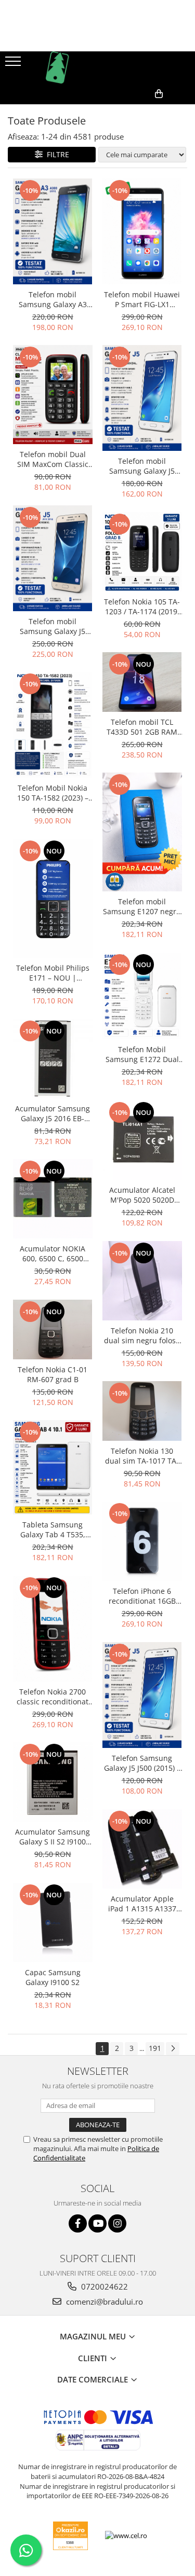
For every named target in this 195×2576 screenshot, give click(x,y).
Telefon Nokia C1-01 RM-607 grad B (53, 1374)
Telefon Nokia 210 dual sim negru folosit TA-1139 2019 (142, 1335)
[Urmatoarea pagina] (173, 2049)
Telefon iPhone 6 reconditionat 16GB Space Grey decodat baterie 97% (142, 1596)
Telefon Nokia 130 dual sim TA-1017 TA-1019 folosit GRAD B (142, 1456)
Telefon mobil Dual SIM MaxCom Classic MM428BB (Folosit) (53, 459)
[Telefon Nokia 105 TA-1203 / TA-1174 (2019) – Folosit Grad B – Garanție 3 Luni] (142, 552)
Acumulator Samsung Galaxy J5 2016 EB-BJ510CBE (53, 1113)
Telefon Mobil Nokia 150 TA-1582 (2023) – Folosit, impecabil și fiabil (53, 793)
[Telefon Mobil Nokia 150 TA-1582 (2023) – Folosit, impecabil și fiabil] (53, 725)
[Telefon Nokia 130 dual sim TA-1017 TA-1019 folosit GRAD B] (142, 1411)
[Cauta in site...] (183, 111)
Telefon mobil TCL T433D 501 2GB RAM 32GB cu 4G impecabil (142, 727)
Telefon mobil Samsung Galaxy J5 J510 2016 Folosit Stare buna (53, 626)
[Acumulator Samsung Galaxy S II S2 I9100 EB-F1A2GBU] (53, 1782)
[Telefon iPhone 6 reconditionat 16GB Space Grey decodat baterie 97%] (142, 1541)
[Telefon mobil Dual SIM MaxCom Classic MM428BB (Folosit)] (53, 395)
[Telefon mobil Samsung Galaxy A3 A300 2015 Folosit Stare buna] (53, 231)
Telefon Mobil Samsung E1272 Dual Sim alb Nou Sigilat (142, 1054)
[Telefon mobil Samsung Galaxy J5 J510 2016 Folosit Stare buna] (53, 558)
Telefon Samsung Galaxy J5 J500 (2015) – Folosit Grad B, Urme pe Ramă (142, 1763)
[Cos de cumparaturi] (136, 111)
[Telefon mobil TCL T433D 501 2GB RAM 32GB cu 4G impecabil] (142, 682)
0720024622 (103, 2286)
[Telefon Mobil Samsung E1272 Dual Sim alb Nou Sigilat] (142, 996)
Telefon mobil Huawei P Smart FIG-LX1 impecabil (142, 299)
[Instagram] (117, 2223)
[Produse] (14, 64)
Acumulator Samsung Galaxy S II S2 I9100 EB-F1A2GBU (53, 1837)
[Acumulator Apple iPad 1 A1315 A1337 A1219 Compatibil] (142, 1849)
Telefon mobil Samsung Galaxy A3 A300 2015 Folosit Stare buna (53, 299)
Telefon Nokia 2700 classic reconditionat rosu (53, 1697)
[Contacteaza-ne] (110, 111)
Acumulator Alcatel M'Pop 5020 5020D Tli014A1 (142, 1195)
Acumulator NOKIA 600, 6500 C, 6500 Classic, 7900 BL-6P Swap (53, 1253)
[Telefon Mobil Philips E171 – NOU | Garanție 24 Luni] (53, 898)
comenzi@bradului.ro (103, 2302)
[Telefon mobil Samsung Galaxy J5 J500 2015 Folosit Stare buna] (142, 398)
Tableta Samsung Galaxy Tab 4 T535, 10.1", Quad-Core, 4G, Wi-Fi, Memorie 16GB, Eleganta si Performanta (53, 1530)
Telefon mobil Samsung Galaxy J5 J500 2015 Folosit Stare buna (142, 466)
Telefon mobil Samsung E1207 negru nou (142, 906)
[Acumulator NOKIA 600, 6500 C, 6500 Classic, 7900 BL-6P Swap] (53, 1199)
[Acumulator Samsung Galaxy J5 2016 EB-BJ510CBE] (53, 1059)
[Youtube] (97, 2223)
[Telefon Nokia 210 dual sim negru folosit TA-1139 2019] (142, 1281)
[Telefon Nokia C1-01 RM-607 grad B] (53, 1329)
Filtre (56, 154)
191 (155, 2048)
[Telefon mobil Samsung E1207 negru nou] (142, 832)
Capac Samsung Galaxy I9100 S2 (53, 1977)
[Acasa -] (98, 67)
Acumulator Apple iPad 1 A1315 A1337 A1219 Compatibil (142, 1904)
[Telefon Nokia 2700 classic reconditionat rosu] (53, 1629)
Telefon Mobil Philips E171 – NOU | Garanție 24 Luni (53, 973)
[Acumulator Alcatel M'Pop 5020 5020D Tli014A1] (142, 1140)
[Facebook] (78, 2223)
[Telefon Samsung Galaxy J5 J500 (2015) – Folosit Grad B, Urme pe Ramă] (142, 1695)
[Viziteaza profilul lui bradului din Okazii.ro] (71, 2536)
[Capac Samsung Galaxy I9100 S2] (53, 1923)
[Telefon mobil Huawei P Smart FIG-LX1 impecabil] (142, 231)
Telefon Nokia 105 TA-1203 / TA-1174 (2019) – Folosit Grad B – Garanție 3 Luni (142, 607)
